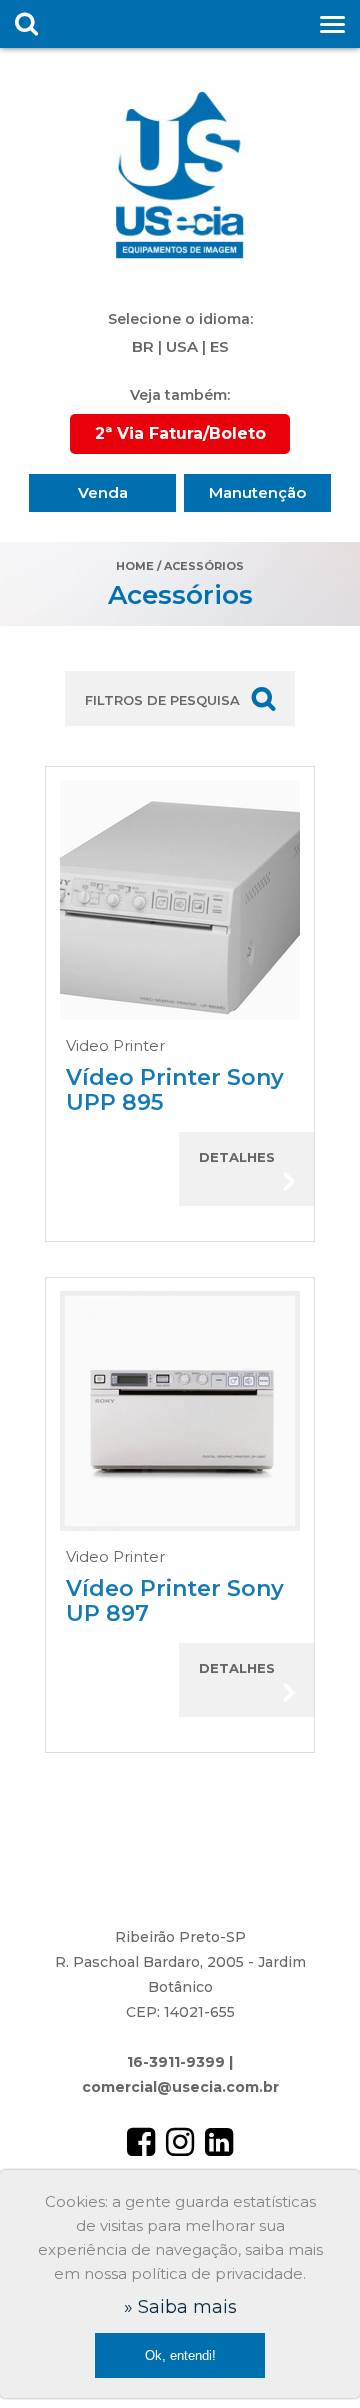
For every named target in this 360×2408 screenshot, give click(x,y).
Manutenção (257, 492)
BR (143, 346)
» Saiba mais (180, 2307)
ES (219, 346)
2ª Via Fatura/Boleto (180, 433)
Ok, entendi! (180, 2355)
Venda (103, 492)
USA (182, 346)
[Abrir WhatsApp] (310, 2357)
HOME (135, 566)
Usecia (180, 175)
